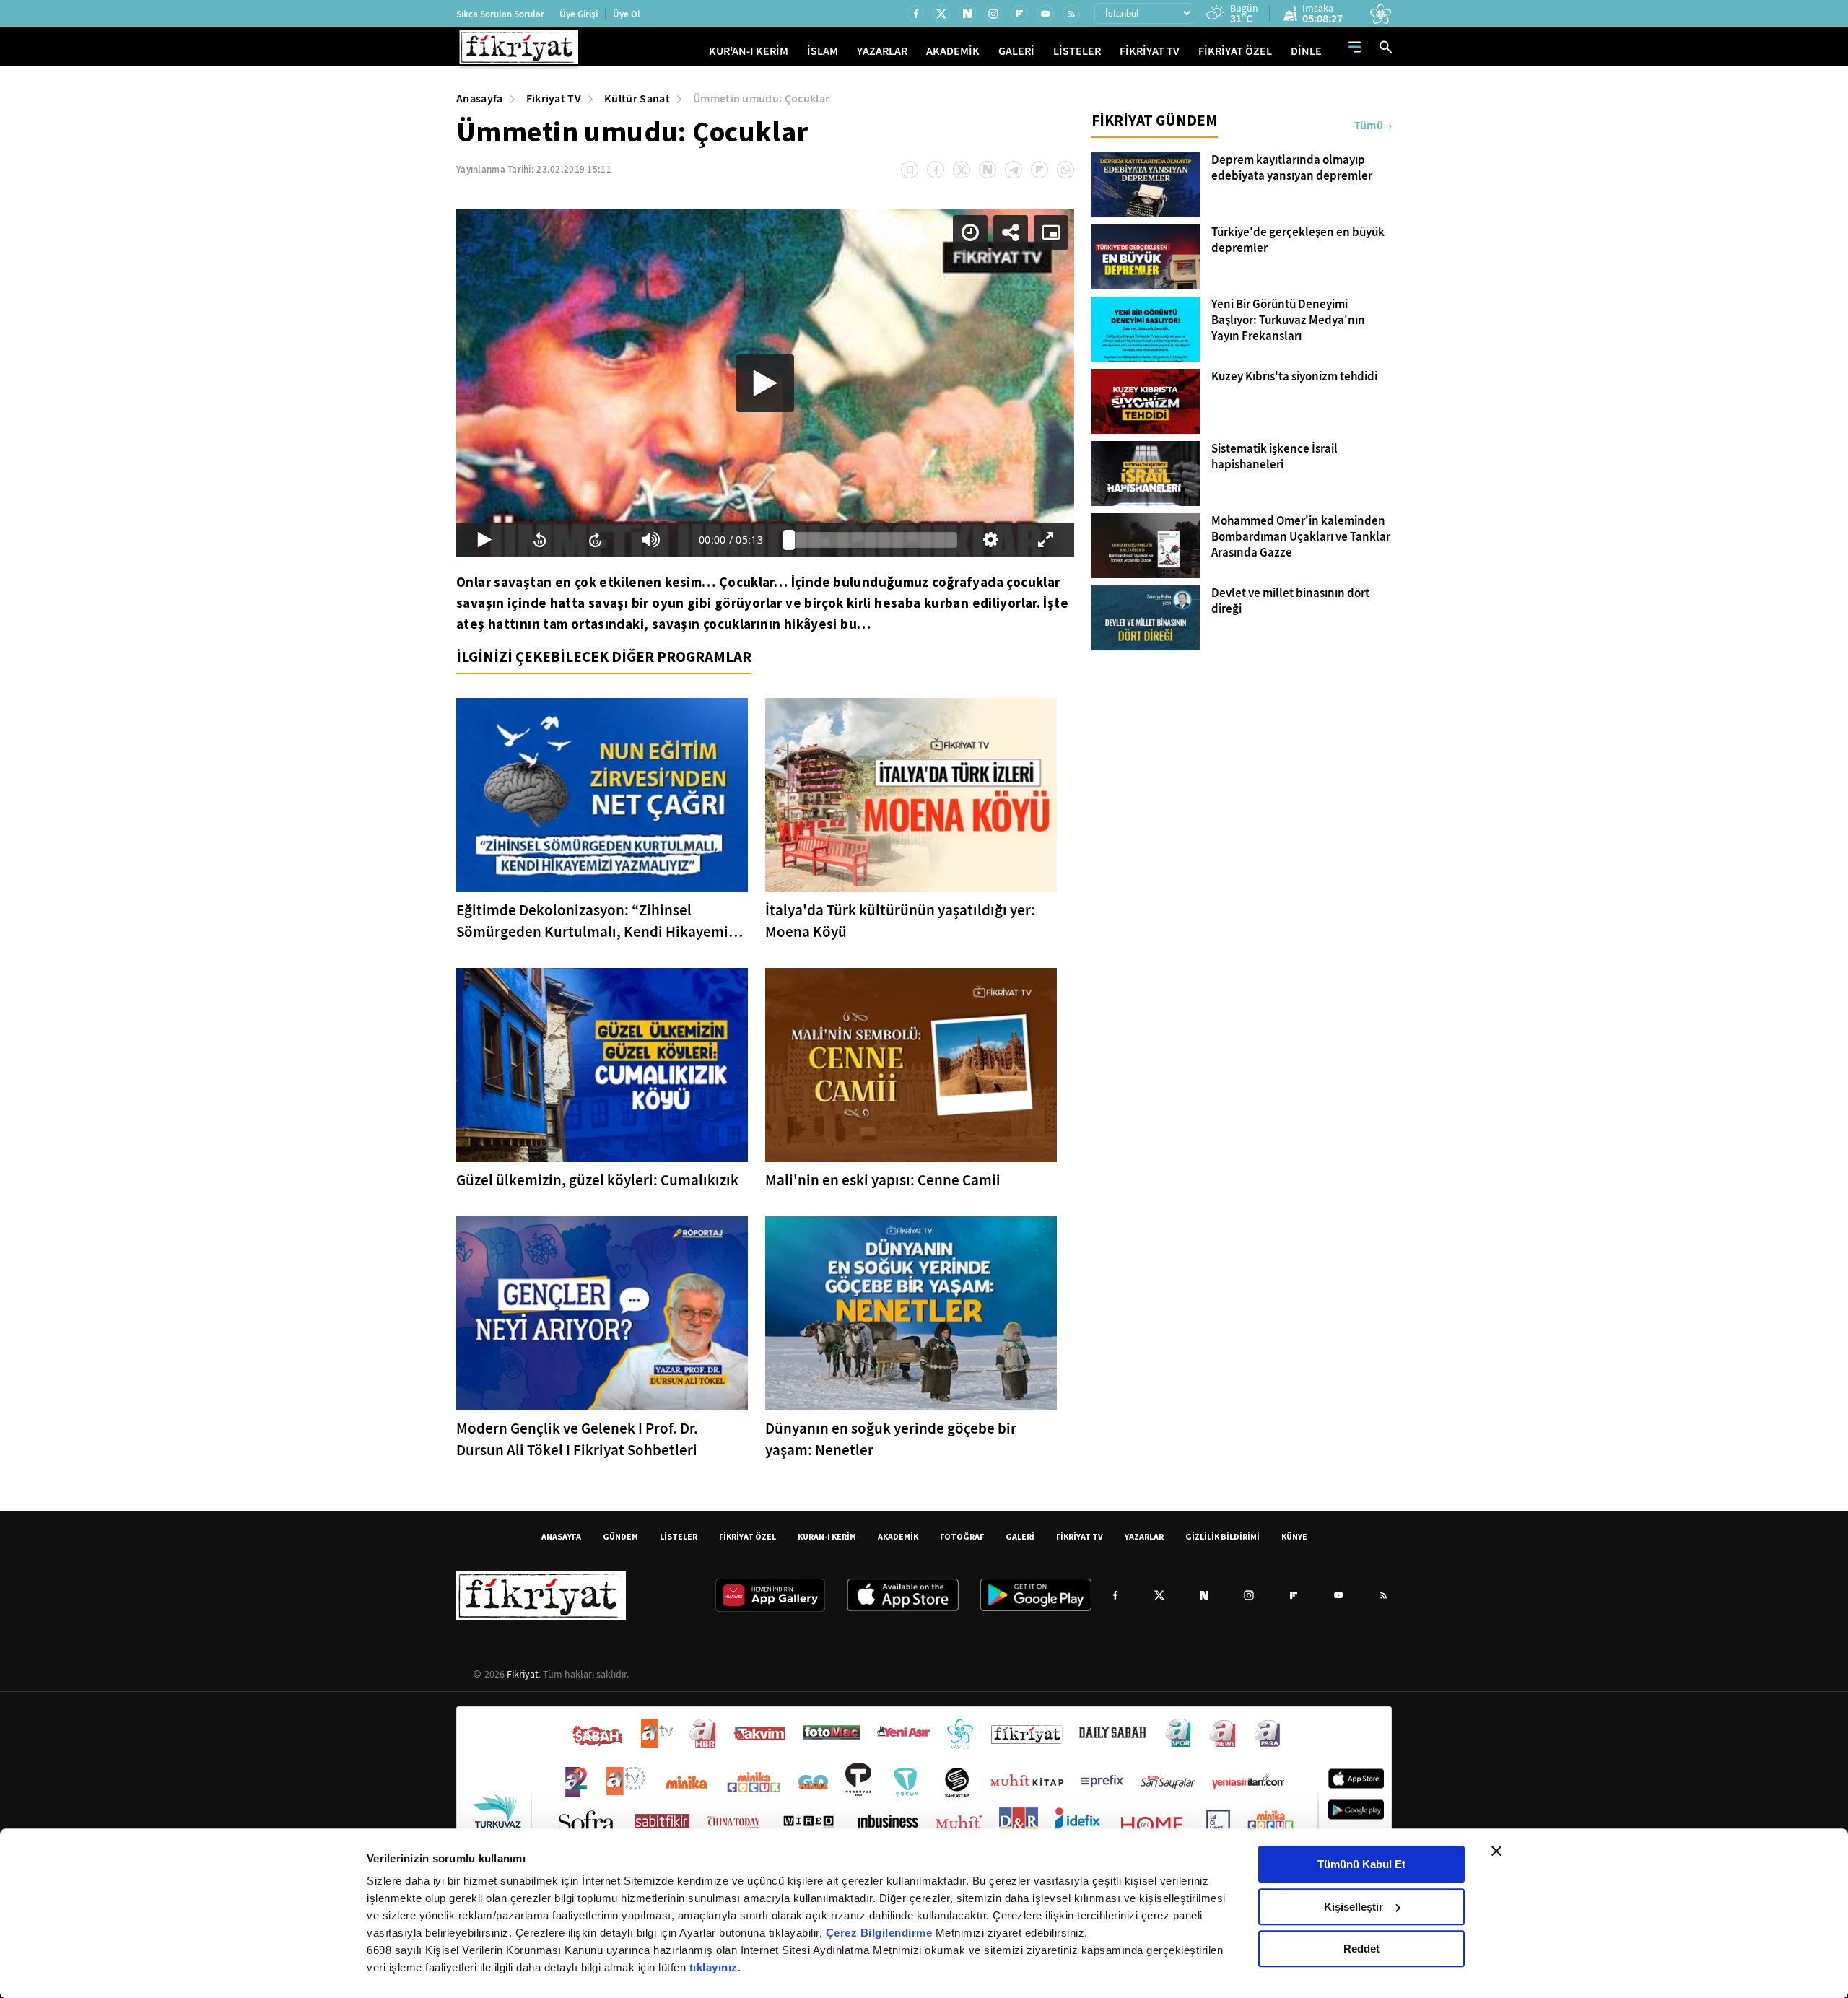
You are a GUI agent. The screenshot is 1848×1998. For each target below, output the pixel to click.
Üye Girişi (579, 14)
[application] (765, 383)
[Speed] (970, 232)
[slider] (873, 540)
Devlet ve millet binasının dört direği (1290, 601)
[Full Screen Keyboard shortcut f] (1046, 540)
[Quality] (991, 540)
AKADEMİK (953, 51)
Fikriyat (523, 1674)
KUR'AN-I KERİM (749, 51)
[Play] (765, 383)
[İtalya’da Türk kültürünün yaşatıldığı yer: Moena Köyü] (911, 795)
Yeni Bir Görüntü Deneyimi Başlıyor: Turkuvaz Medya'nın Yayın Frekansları (1288, 320)
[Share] (1011, 232)
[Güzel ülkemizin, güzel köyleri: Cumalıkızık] (602, 1065)
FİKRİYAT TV (1150, 51)
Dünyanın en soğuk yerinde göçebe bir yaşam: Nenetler (891, 1439)
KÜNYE (1294, 1536)
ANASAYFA (561, 1536)
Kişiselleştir (1354, 1907)
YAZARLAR (882, 51)
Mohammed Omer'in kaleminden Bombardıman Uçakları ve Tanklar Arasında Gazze (1301, 537)
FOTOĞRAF (962, 1536)
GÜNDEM (620, 1536)
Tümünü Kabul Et (1361, 1864)
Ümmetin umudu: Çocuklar (761, 99)
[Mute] (651, 540)
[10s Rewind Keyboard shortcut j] (540, 540)
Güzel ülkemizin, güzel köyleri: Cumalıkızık (597, 1180)
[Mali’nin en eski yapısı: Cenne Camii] (911, 1065)
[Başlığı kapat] (1496, 1851)
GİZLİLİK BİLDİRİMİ (1222, 1536)
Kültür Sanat (637, 99)
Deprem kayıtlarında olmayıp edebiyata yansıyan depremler (1292, 168)
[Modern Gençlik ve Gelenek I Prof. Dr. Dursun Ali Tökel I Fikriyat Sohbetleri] (602, 1313)
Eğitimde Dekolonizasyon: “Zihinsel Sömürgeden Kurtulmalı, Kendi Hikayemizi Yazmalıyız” (598, 921)
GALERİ (1016, 51)
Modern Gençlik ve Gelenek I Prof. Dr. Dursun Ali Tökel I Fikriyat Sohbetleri (577, 1439)
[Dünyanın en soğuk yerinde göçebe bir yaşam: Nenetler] (911, 1313)
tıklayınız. (715, 1967)
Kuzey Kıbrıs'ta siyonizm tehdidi (1294, 377)
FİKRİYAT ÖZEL (1235, 51)
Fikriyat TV (554, 99)
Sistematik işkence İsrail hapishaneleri (1274, 457)
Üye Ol (627, 14)
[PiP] (1051, 232)
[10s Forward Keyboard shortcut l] (595, 540)
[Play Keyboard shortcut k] (484, 540)
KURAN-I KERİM (827, 1536)
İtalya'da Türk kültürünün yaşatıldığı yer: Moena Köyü (900, 921)
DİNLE (1306, 51)
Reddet (1361, 1949)
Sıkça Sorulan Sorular (500, 14)
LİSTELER (1077, 51)
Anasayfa (480, 99)
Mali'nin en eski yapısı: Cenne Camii (883, 1180)
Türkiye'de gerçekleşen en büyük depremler (1298, 240)
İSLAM (823, 51)
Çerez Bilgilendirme (881, 1933)
